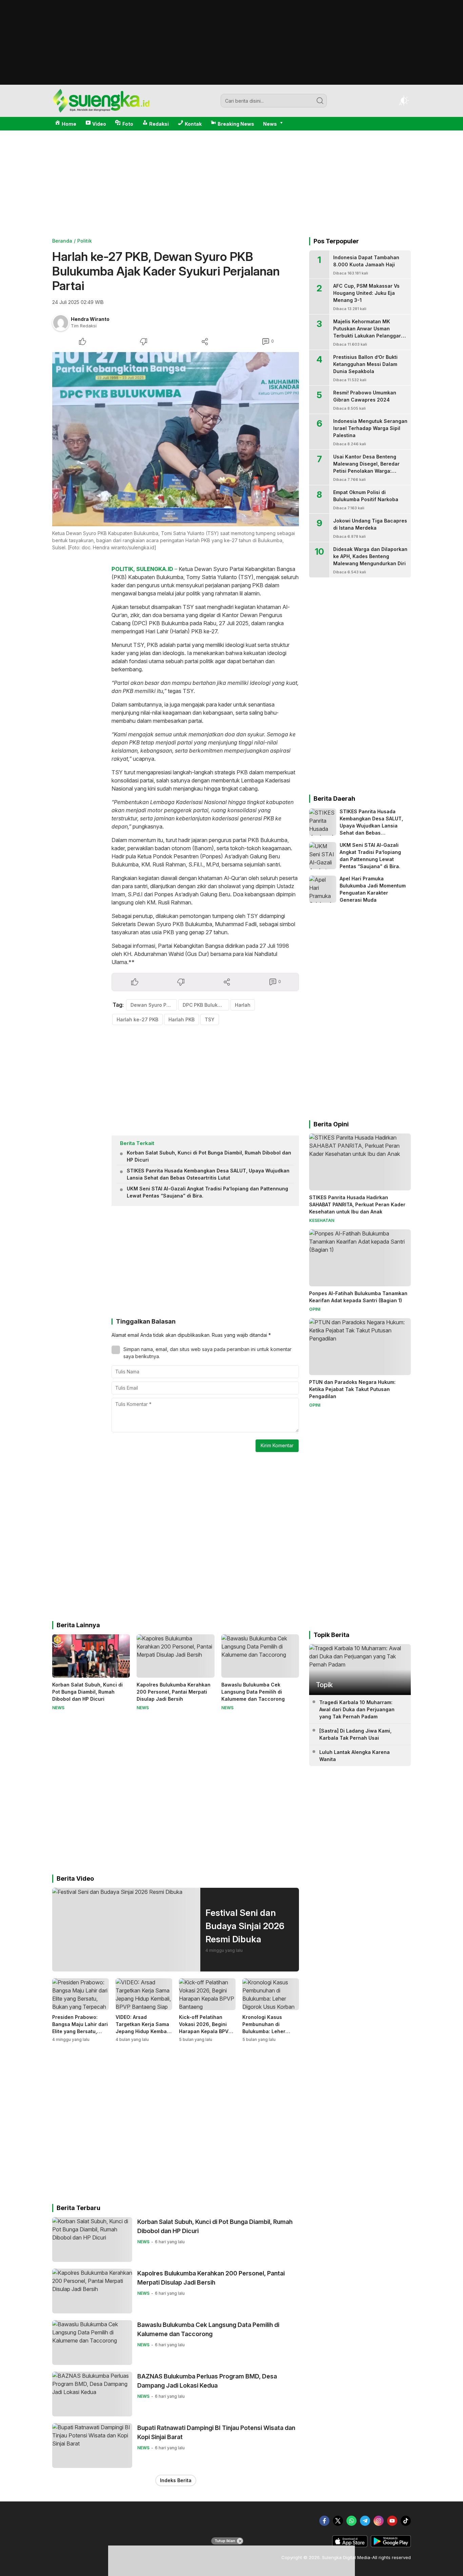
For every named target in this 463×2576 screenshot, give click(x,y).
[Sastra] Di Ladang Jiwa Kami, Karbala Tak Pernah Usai (355, 1734)
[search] (320, 101)
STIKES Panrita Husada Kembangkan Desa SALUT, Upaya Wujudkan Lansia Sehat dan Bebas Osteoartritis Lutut (208, 1174)
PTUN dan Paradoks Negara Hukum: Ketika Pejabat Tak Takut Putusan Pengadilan (352, 1389)
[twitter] (338, 2521)
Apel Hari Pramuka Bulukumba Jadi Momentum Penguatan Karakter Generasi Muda (373, 889)
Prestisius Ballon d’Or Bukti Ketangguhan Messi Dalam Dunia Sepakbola (365, 364)
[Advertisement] (231, 82)
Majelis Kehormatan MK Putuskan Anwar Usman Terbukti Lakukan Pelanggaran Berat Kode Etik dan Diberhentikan (370, 336)
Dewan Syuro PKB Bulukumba (154, 1005)
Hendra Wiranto (90, 319)
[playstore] (391, 2546)
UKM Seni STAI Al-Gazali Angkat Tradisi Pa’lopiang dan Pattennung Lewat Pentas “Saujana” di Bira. (207, 1192)
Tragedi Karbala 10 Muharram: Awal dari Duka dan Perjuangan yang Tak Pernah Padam (357, 1709)
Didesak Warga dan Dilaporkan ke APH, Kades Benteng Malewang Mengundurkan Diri (370, 556)
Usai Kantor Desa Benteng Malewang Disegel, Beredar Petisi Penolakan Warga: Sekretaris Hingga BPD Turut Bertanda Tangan (367, 471)
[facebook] (324, 2521)
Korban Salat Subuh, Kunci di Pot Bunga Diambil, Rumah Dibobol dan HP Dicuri (209, 1156)
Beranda (62, 241)
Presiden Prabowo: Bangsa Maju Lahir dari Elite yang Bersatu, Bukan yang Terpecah (80, 2028)
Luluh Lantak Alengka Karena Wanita (355, 1756)
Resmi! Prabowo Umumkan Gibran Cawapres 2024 (365, 396)
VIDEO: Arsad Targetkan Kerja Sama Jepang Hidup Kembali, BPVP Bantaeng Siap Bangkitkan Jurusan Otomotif (143, 2035)
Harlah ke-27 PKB (137, 1019)
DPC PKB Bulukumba (206, 1005)
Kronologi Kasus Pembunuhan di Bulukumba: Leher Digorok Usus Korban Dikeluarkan (268, 2031)
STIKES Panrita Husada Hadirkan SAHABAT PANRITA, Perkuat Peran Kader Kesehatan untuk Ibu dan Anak (357, 1204)
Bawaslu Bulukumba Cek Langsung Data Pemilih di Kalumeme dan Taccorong (253, 1692)
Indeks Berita (176, 2480)
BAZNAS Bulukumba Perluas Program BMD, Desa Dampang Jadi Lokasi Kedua (207, 2381)
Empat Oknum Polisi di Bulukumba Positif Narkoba (366, 496)
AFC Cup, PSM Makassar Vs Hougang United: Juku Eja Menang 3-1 (366, 293)
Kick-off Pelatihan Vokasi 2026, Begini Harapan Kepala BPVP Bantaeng (205, 2028)
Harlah (243, 1005)
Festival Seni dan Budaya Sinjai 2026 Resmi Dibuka (245, 1926)
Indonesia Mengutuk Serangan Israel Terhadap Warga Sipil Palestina (370, 428)
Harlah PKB (182, 1019)
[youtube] (392, 2521)
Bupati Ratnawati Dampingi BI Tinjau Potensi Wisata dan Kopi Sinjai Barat (216, 2432)
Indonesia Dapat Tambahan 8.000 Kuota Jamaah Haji (366, 261)
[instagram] (379, 2521)
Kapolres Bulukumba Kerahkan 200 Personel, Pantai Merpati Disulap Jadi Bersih (174, 1692)
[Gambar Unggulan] (176, 439)
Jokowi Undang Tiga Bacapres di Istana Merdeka (370, 524)
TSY (210, 1019)
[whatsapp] (351, 2521)
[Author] (61, 323)
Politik (85, 241)
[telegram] (365, 2521)
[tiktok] (406, 2521)
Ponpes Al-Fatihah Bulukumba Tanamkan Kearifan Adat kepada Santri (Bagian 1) (358, 1297)
